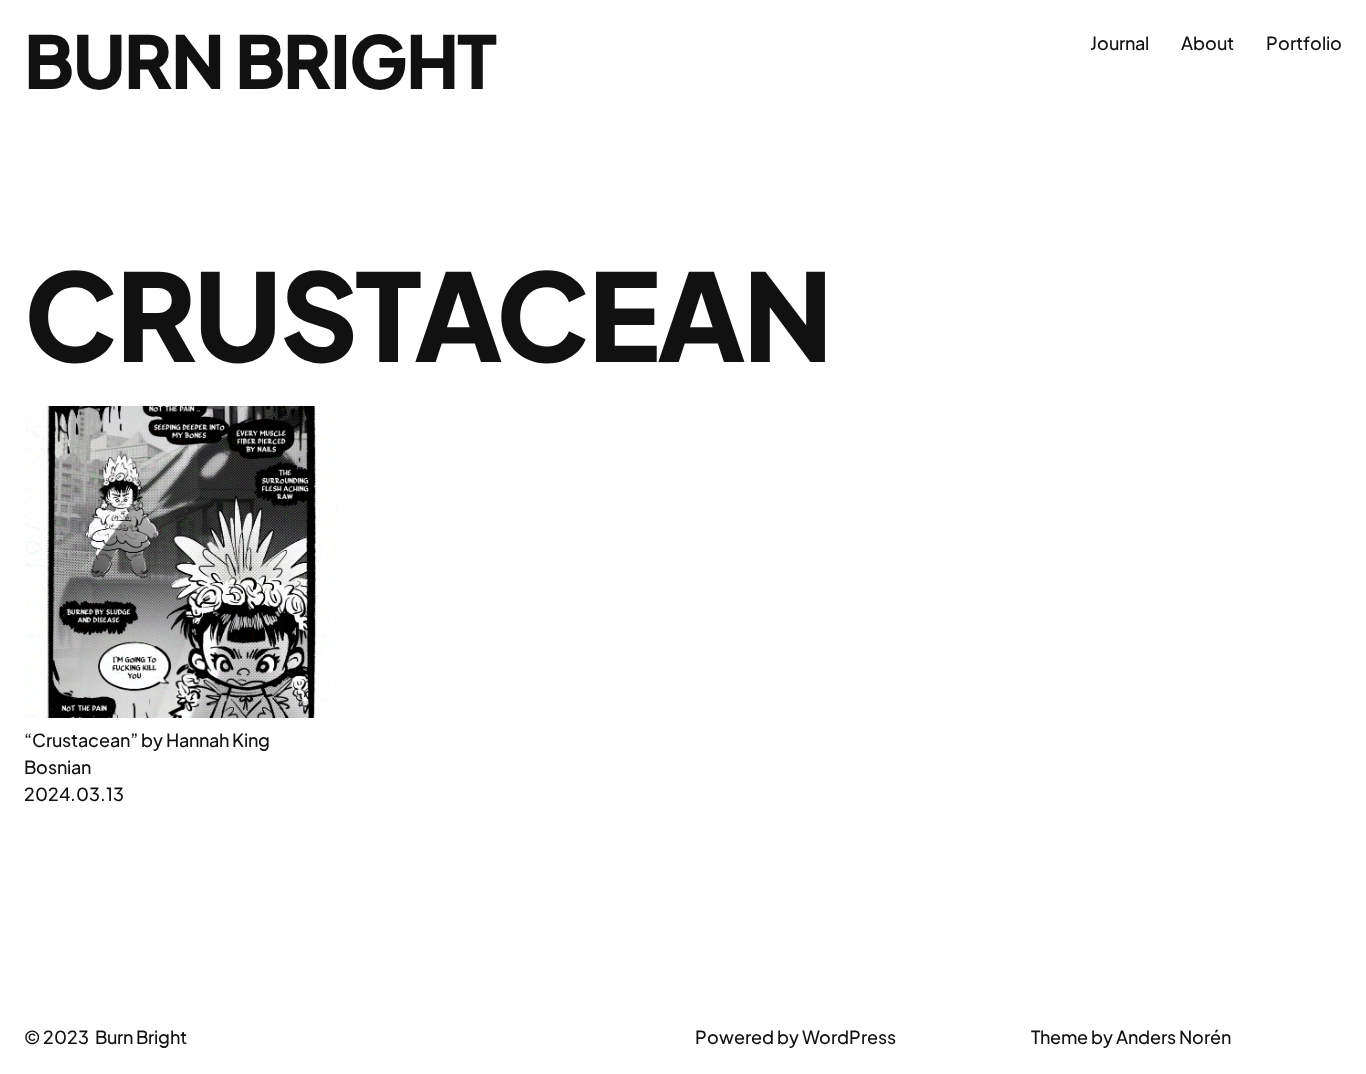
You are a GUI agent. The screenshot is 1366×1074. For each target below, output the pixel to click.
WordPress (849, 1036)
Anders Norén (1173, 1036)
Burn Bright (260, 59)
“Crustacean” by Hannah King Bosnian (147, 753)
